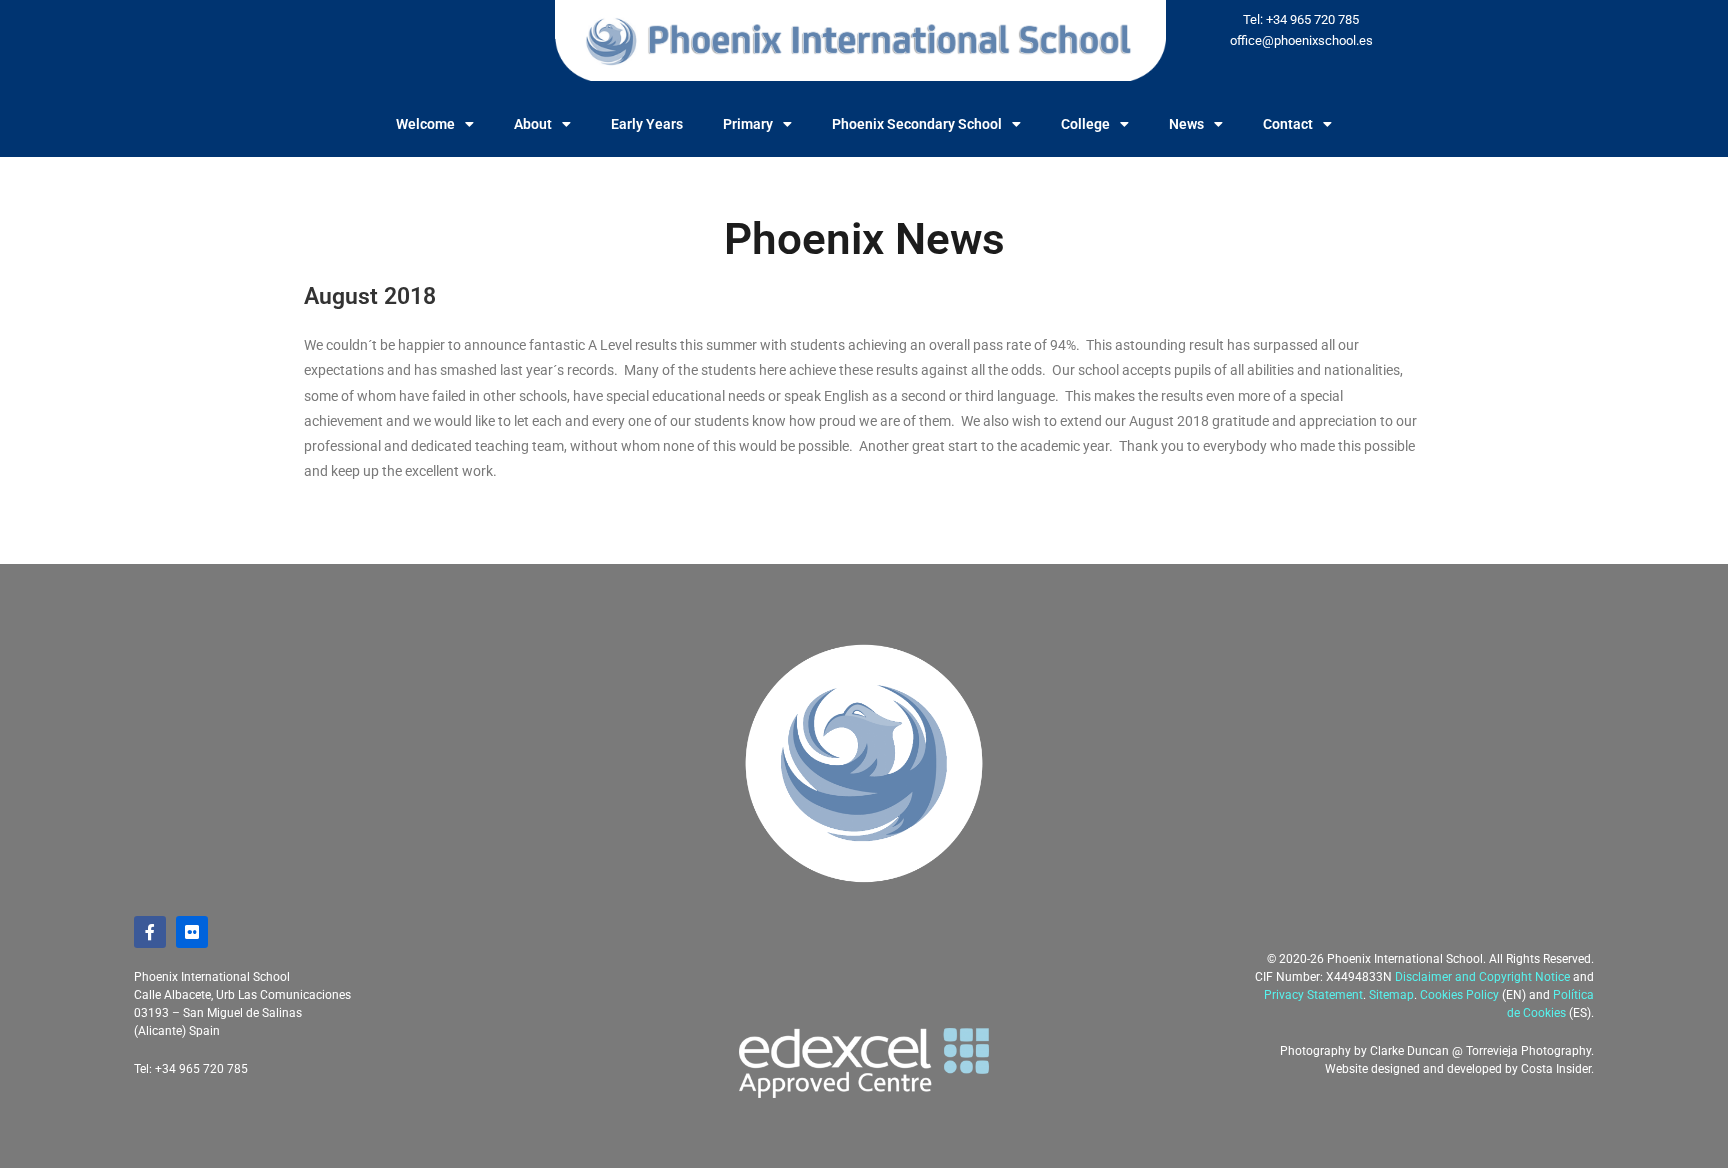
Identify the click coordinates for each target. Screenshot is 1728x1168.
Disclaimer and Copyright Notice (1482, 977)
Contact (1288, 124)
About (533, 124)
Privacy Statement (1313, 995)
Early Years (647, 124)
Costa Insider (1556, 1069)
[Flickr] (192, 932)
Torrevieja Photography (1528, 1051)
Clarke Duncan (1409, 1051)
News (1186, 124)
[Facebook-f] (150, 932)
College (1085, 124)
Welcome (425, 124)
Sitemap (1391, 995)
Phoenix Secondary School (917, 124)
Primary (748, 124)
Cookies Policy (1459, 995)
